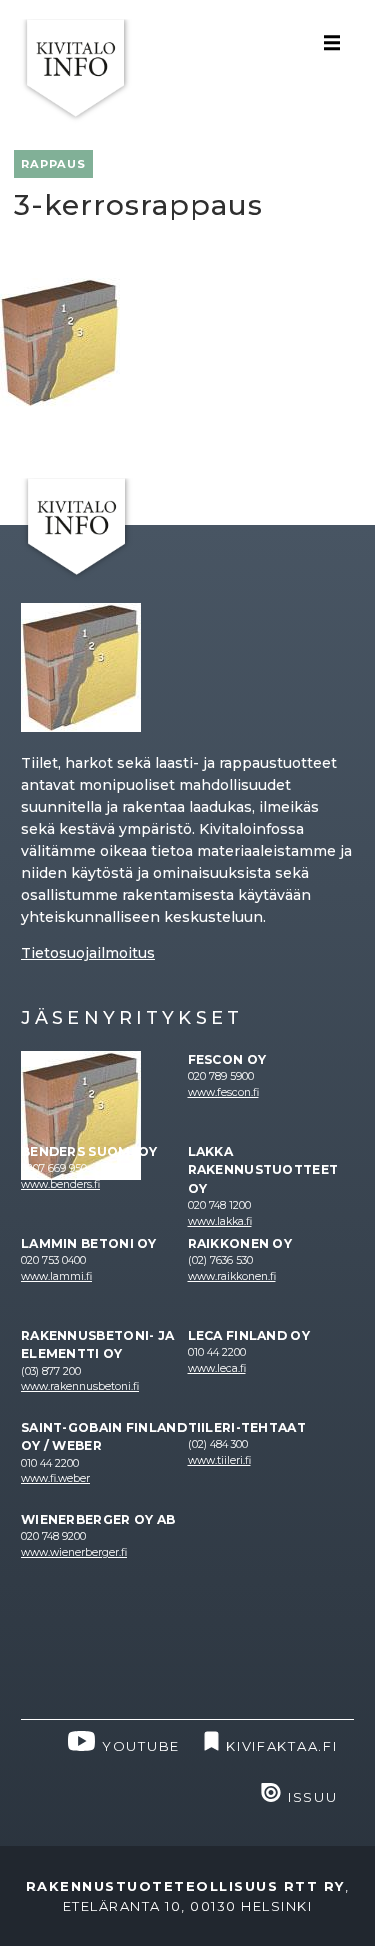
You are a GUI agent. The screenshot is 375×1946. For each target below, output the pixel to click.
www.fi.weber (55, 1478)
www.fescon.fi (223, 1092)
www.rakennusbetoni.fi (80, 1386)
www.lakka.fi (220, 1221)
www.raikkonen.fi (232, 1276)
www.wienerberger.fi (74, 1552)
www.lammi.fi (56, 1276)
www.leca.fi (217, 1368)
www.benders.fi (60, 1184)
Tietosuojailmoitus (88, 953)
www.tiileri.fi (219, 1460)
